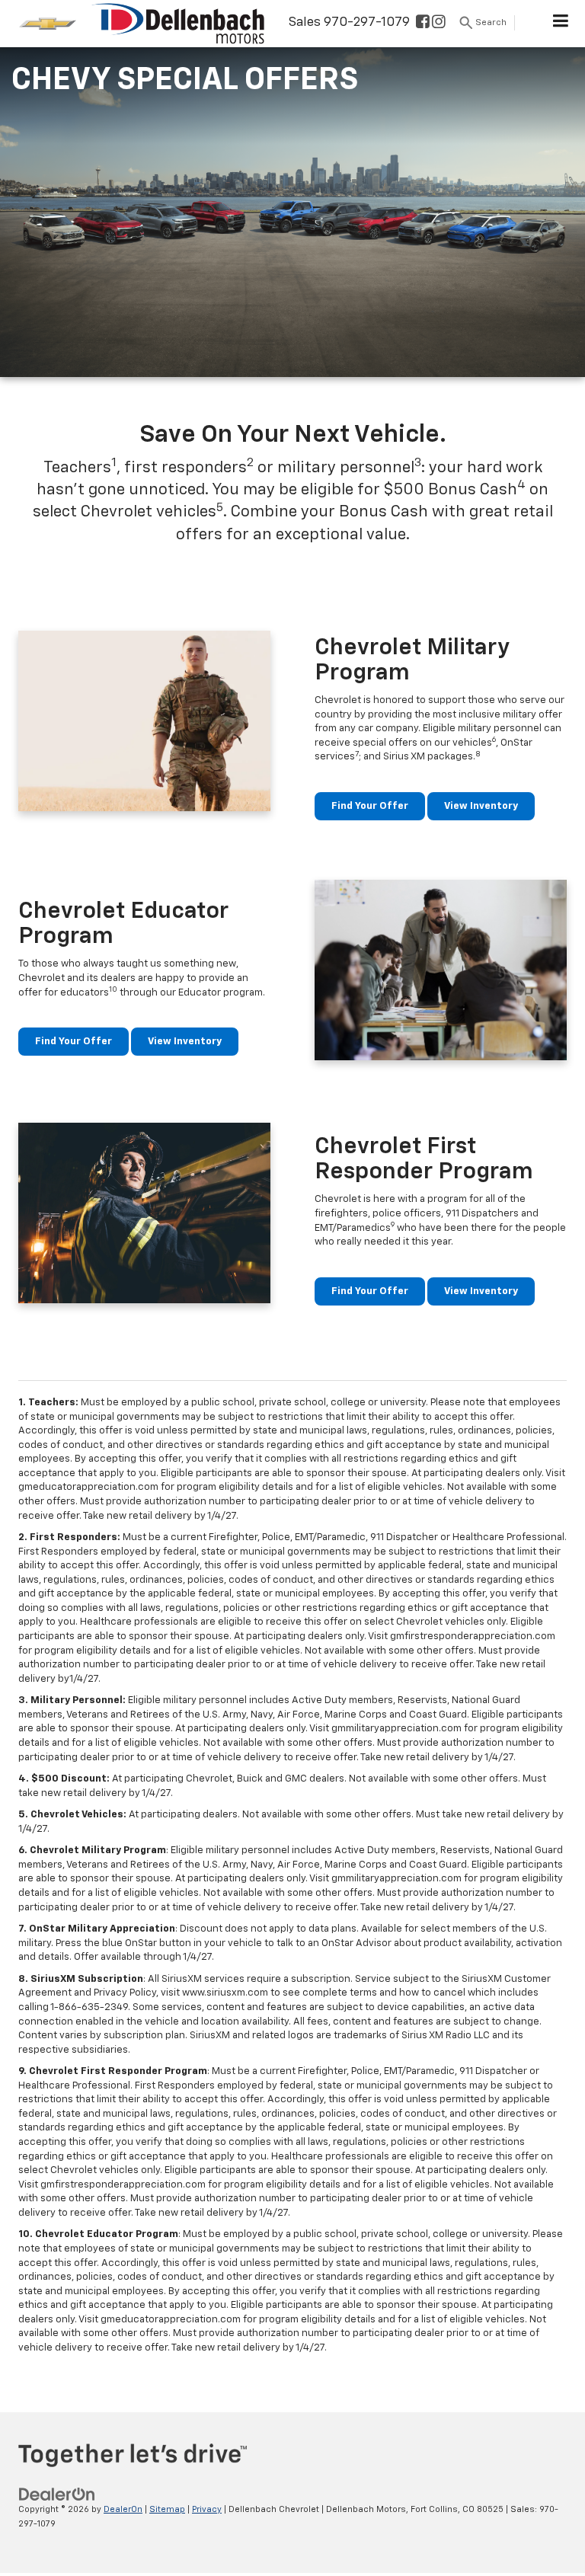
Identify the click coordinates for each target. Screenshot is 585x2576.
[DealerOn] (57, 2494)
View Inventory (481, 806)
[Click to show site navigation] (561, 24)
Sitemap (167, 2509)
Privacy (207, 2509)
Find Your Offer (370, 806)
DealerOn (123, 2509)
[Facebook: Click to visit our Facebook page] (423, 23)
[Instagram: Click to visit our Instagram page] (439, 23)
